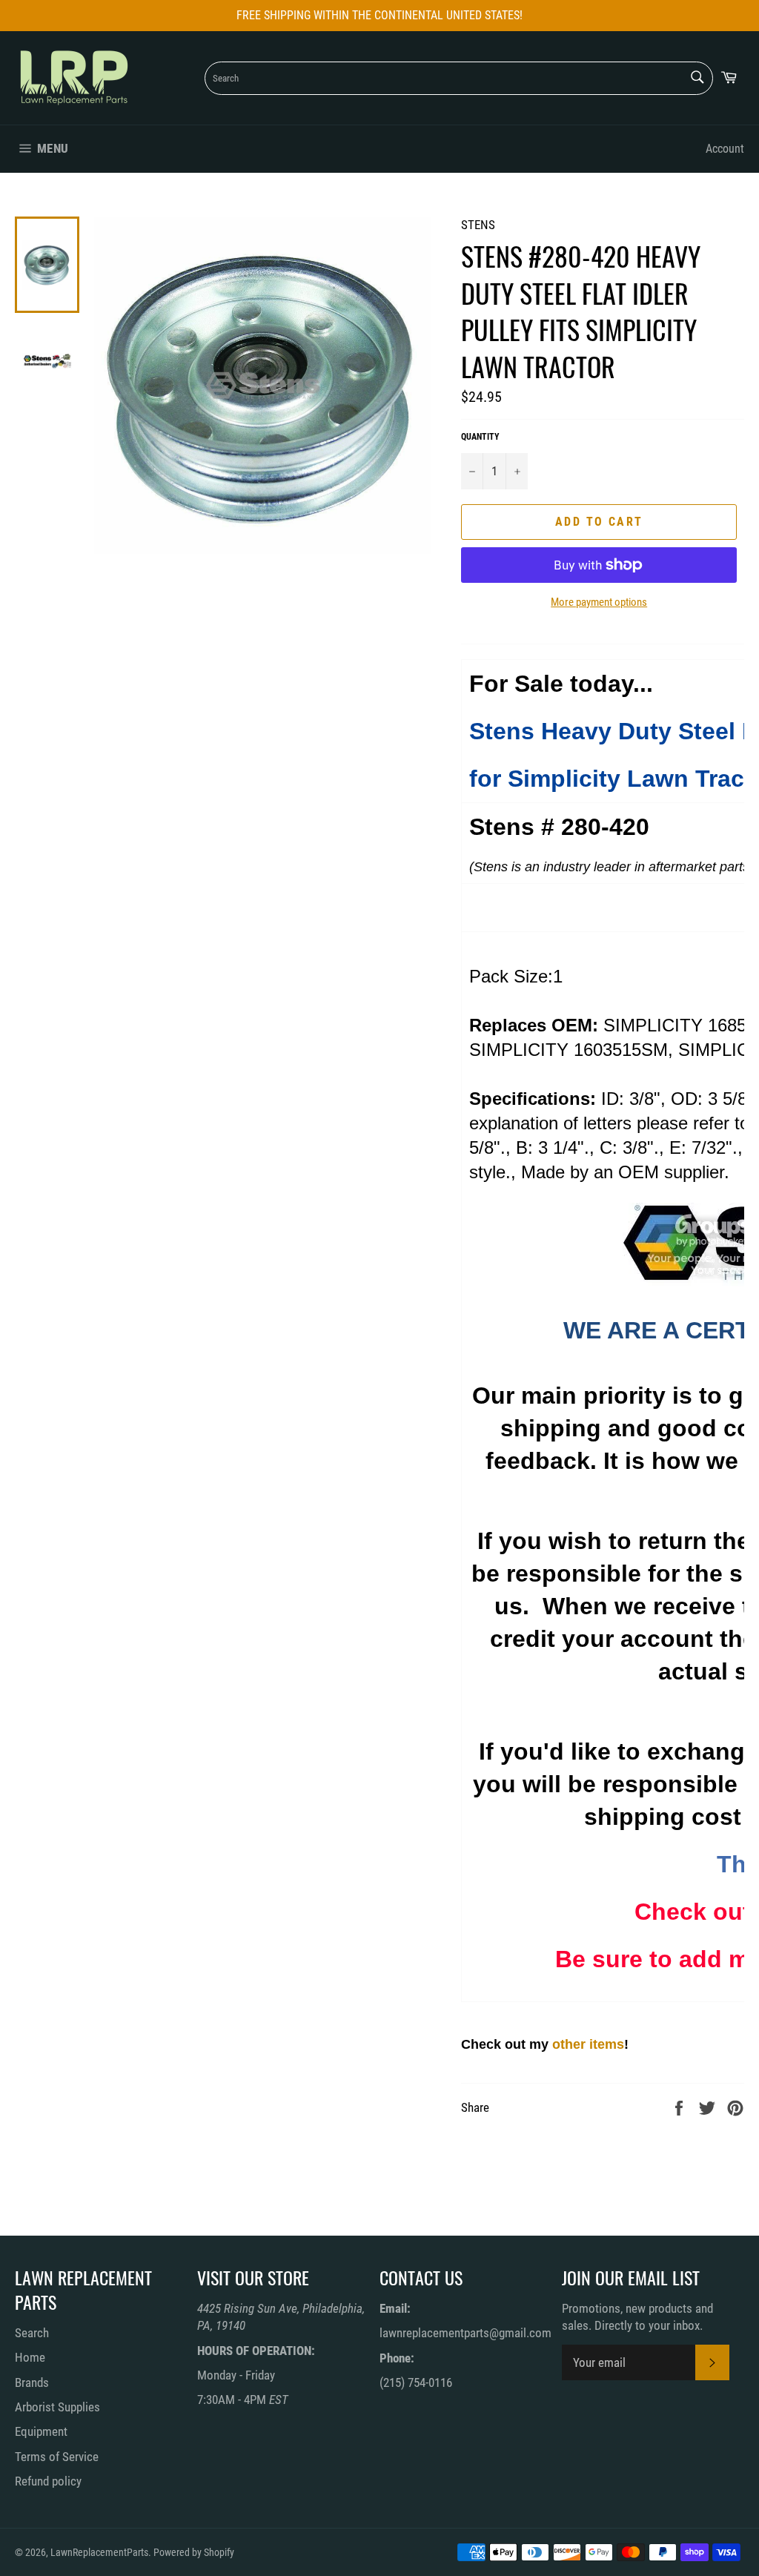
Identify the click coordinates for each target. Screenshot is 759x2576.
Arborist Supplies (57, 2407)
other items (588, 2044)
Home (30, 2357)
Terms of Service (57, 2457)
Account (725, 149)
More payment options (599, 602)
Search (32, 2333)
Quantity (480, 437)
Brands (32, 2382)
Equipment (41, 2431)
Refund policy (48, 2481)
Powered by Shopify (194, 2552)
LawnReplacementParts (99, 2552)
